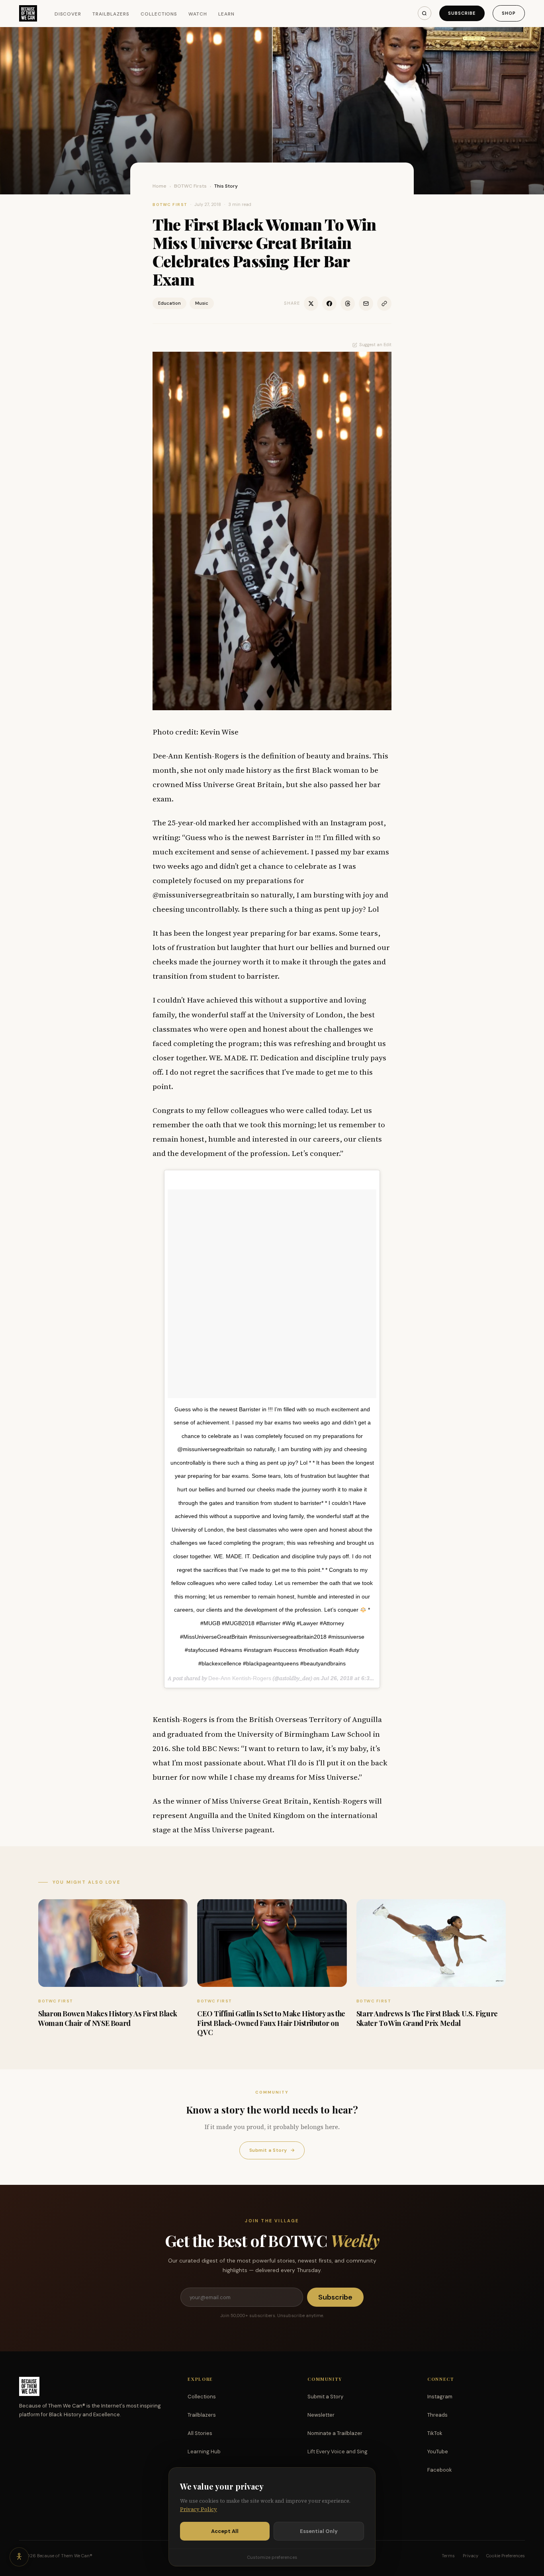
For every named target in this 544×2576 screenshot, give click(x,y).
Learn (226, 14)
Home (159, 186)
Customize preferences (272, 2557)
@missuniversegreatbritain (201, 895)
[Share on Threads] (348, 304)
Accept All (225, 2531)
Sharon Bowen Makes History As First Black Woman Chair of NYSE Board (108, 2018)
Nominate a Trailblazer (335, 2433)
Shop (509, 13)
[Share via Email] (366, 304)
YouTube (438, 2452)
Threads (437, 2415)
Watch (198, 14)
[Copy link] (384, 304)
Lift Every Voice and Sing (338, 2452)
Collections (159, 14)
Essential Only (319, 2531)
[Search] (425, 13)
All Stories (200, 2433)
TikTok (435, 2433)
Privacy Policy (199, 2509)
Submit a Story (272, 2150)
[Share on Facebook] (329, 304)
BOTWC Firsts (190, 186)
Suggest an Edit (375, 345)
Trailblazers (111, 14)
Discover (68, 14)
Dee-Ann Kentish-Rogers (240, 1678)
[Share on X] (311, 304)
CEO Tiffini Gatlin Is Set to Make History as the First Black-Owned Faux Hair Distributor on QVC (271, 2023)
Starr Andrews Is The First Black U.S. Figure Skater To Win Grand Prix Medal (427, 2018)
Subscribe (462, 13)
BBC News (220, 1748)
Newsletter (321, 2415)
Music (202, 303)
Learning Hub (204, 2452)
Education (169, 303)
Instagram (440, 2397)
